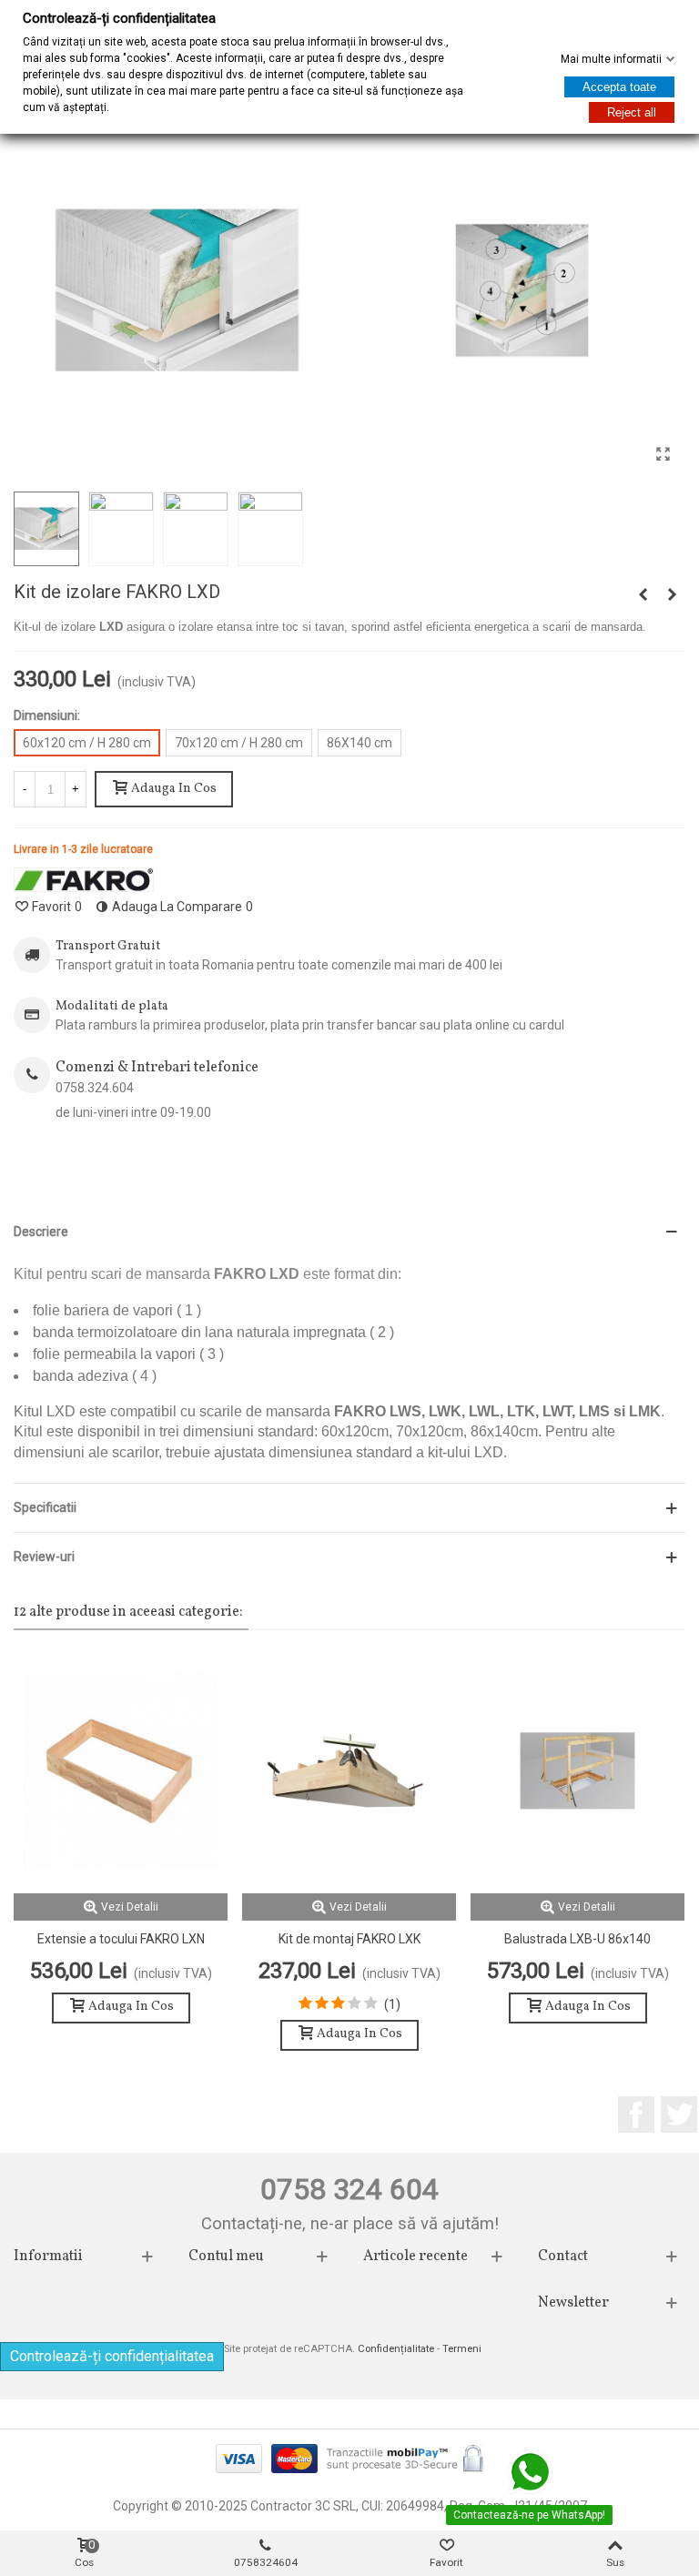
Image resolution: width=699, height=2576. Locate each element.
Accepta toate (619, 87)
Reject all (632, 112)
